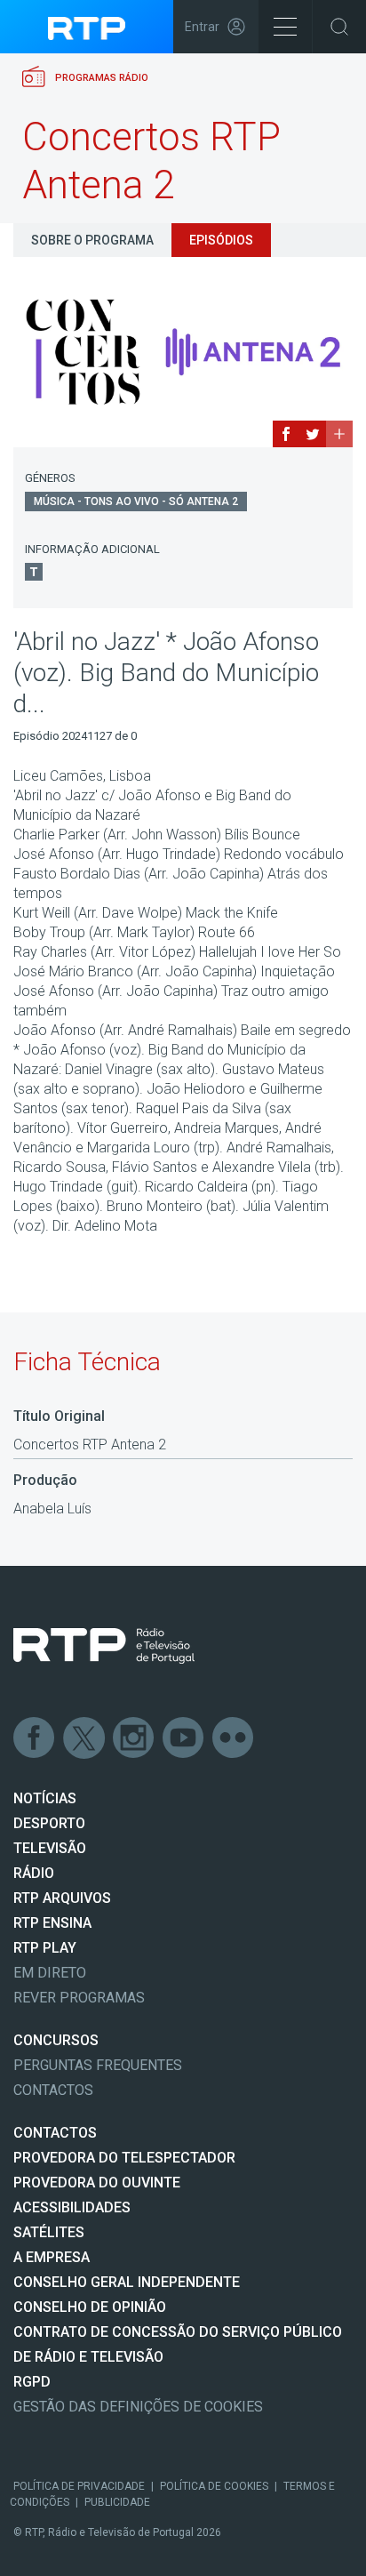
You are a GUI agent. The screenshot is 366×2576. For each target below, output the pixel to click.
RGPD (32, 2382)
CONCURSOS (56, 2040)
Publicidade (117, 2502)
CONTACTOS (55, 2133)
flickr (234, 1738)
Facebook (35, 1738)
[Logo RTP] (104, 1646)
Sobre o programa (92, 240)
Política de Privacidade (79, 2486)
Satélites (49, 2232)
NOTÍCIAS (45, 1798)
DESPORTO (49, 1823)
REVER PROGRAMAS (79, 1998)
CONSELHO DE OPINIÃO (90, 2307)
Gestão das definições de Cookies (138, 2407)
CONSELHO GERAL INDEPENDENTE (127, 2282)
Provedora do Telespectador (124, 2158)
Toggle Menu (285, 27)
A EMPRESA (52, 2257)
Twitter (84, 1738)
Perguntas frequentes (98, 2065)
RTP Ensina (52, 1923)
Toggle (339, 27)
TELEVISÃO (50, 1848)
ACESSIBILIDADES (72, 2207)
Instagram (134, 1738)
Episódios (221, 240)
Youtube (184, 1738)
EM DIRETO (50, 1973)
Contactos (53, 2090)
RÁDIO (34, 1873)
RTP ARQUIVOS (62, 1898)
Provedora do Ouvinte (97, 2183)
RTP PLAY (45, 1948)
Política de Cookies (214, 2486)
